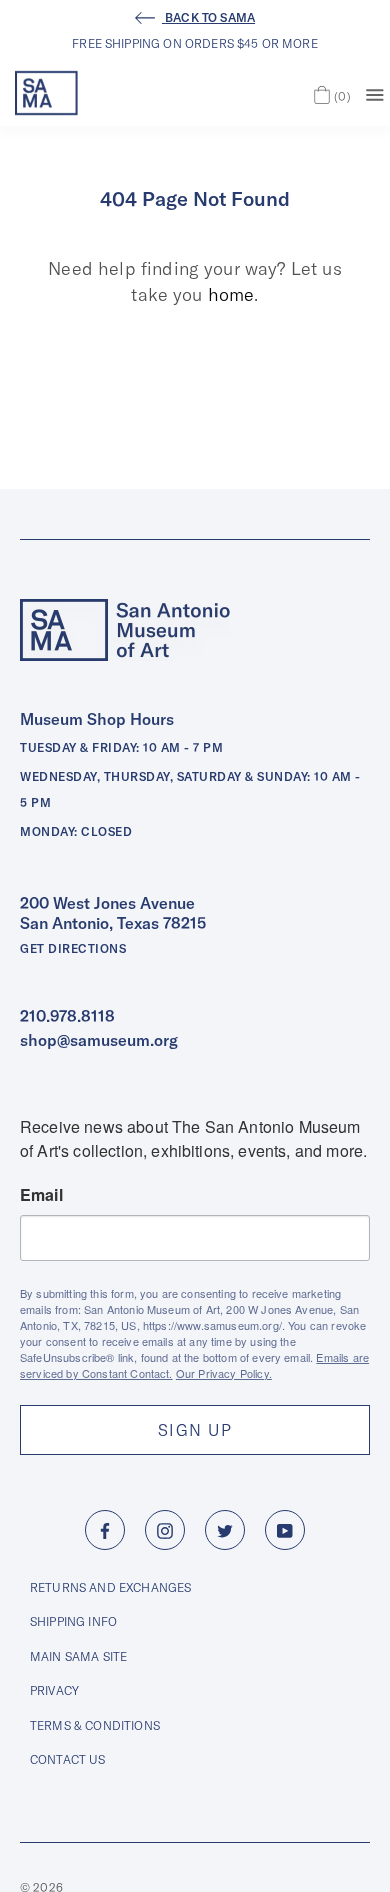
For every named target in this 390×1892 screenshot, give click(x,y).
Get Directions (73, 948)
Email (41, 1195)
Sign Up (195, 1430)
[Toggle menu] (375, 93)
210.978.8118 (67, 1016)
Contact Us (68, 1759)
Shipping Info (73, 1621)
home (231, 294)
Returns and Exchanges (110, 1587)
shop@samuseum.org (99, 1040)
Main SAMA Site (78, 1656)
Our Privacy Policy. (224, 1373)
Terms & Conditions (95, 1725)
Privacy (54, 1690)
